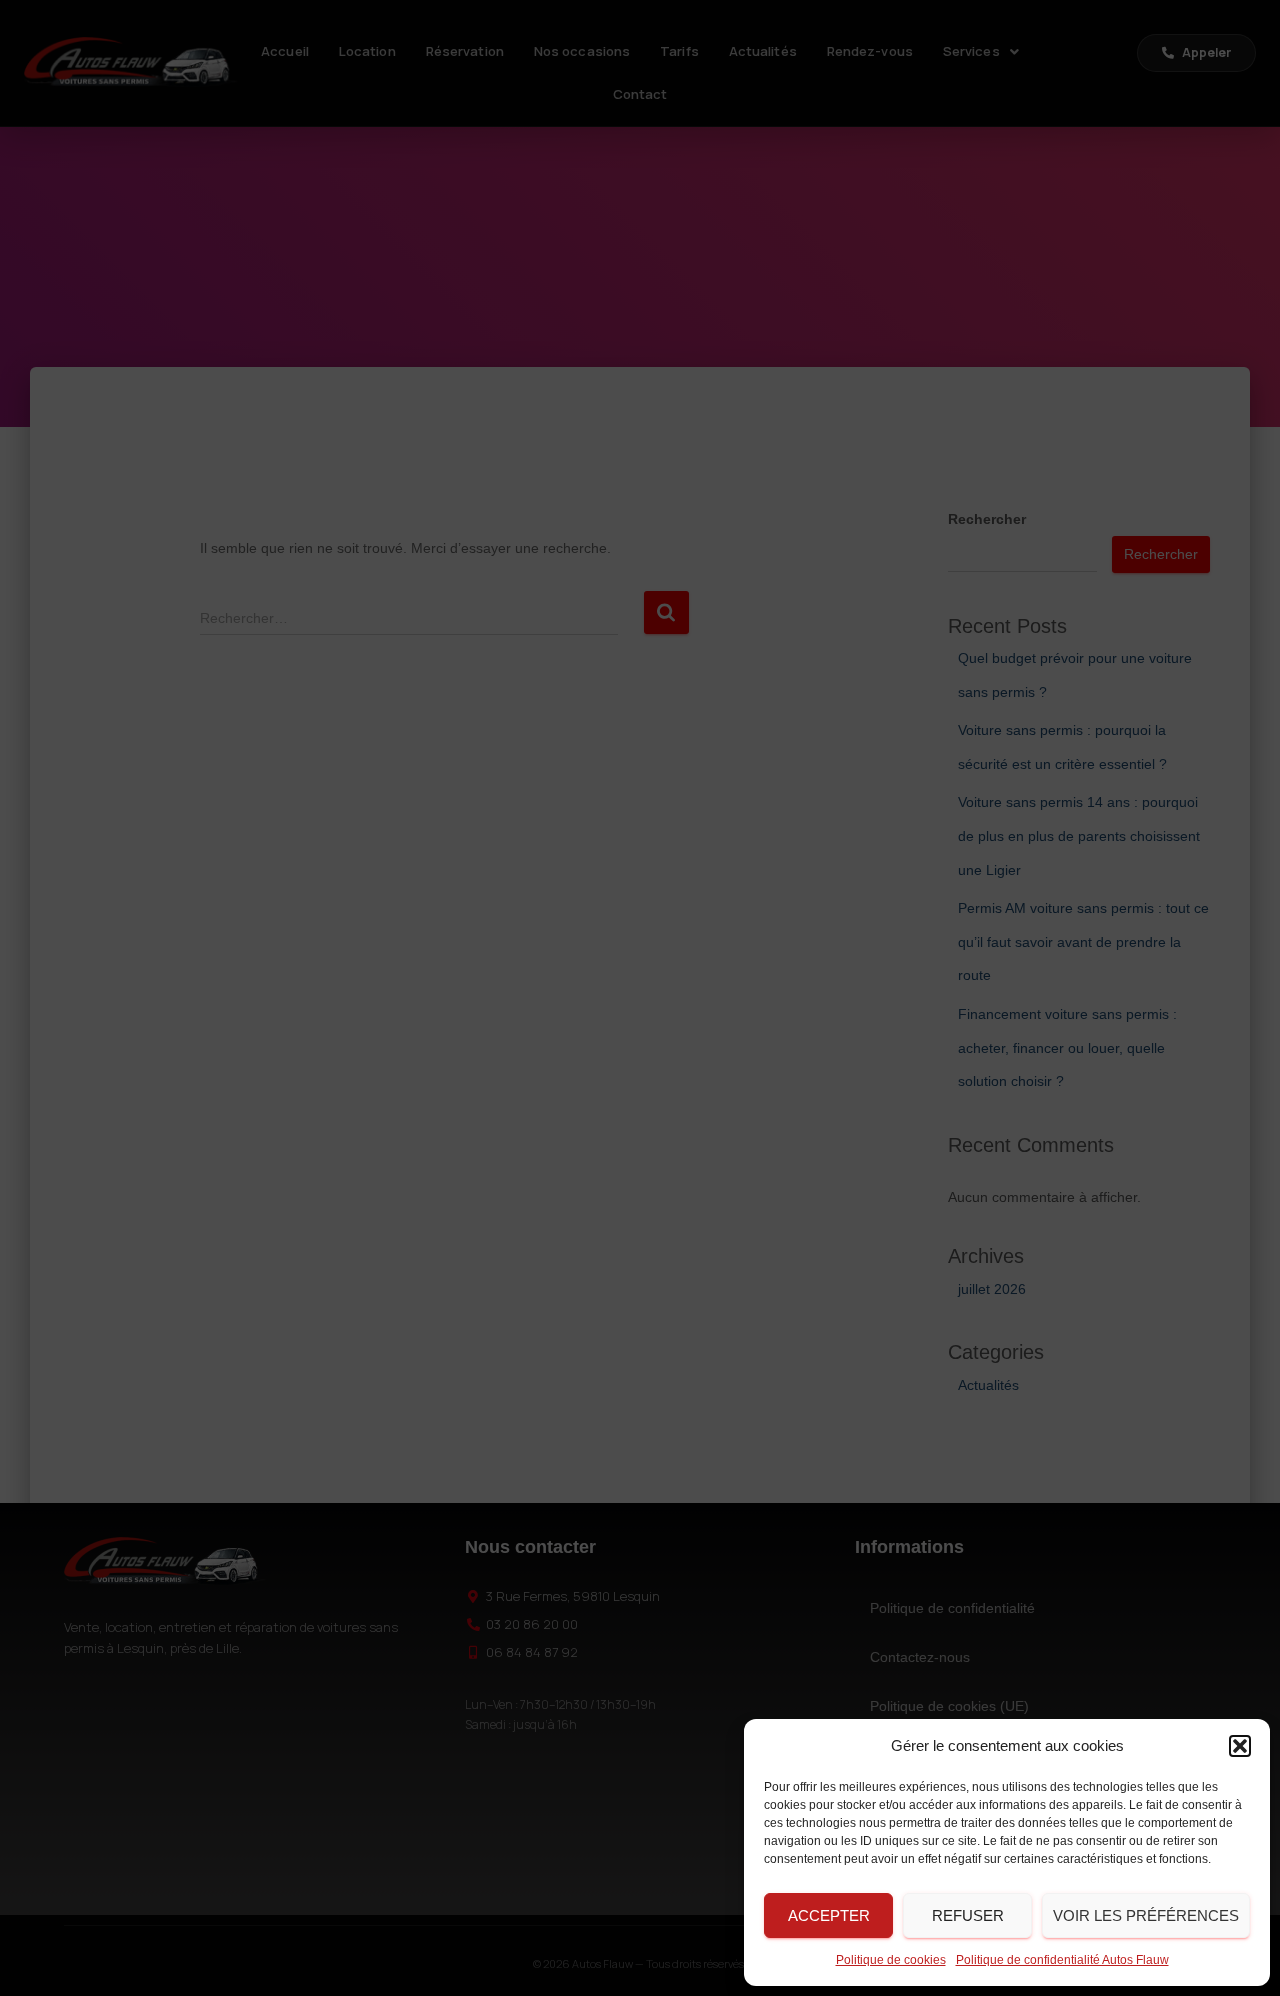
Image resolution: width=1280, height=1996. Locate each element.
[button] (1240, 1746)
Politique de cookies (891, 1960)
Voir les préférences (1146, 1915)
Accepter (829, 1915)
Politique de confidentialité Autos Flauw (1062, 1960)
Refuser (968, 1915)
